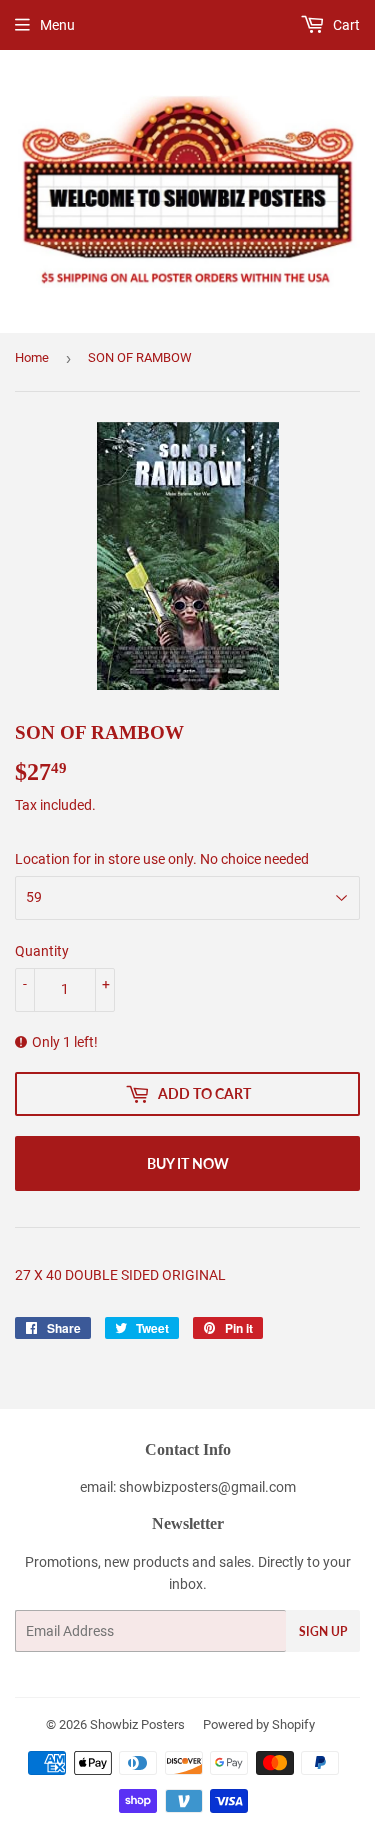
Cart (345, 25)
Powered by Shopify (259, 1724)
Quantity (42, 951)
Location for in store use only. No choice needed (162, 859)
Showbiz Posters (137, 1724)
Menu (57, 25)
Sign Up (323, 1631)
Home (32, 357)
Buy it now (188, 1163)
